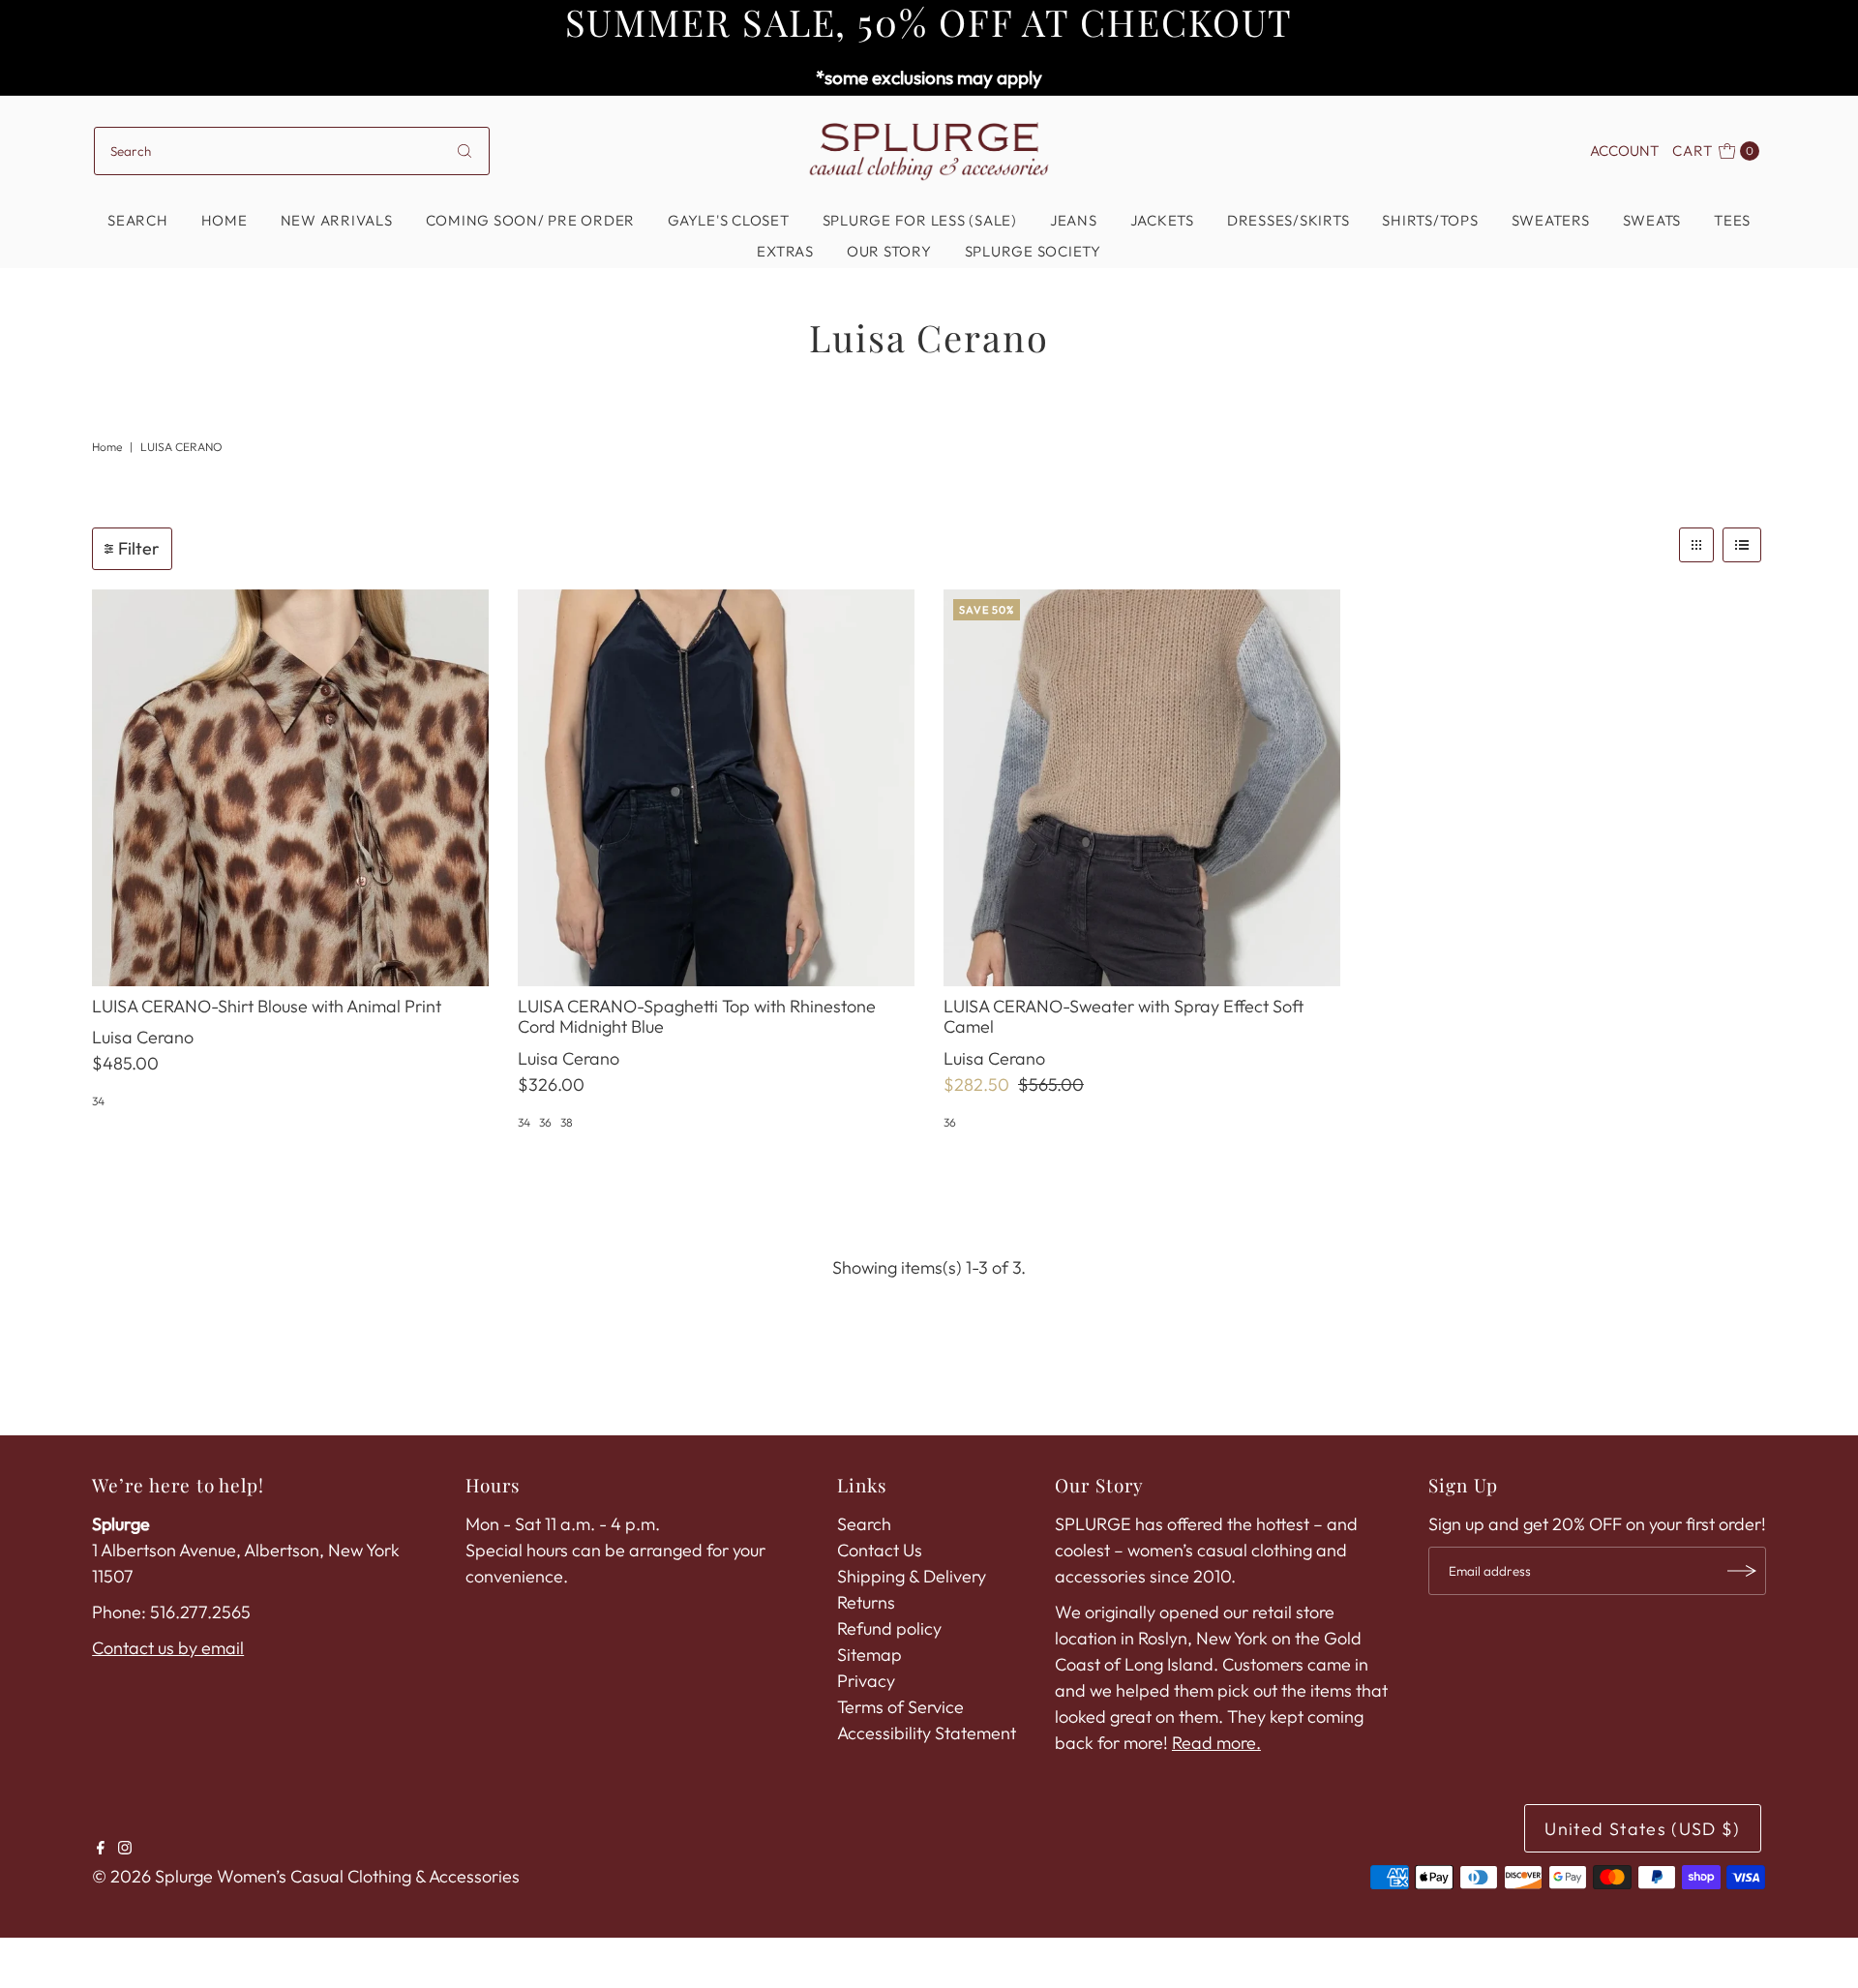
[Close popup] (1198, 699)
